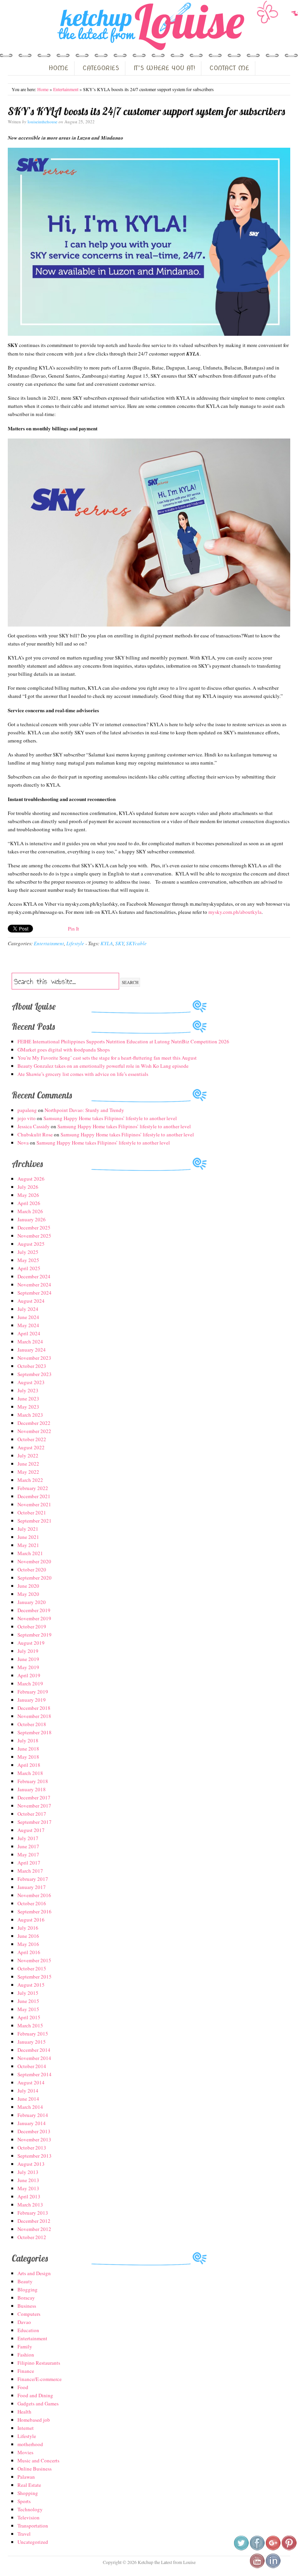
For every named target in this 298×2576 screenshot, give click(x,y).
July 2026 (28, 1187)
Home (43, 89)
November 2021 (34, 1504)
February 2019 (33, 1692)
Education (28, 2330)
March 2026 (30, 1211)
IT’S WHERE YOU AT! (164, 68)
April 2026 (29, 1203)
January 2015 (32, 2042)
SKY (120, 943)
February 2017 (33, 1879)
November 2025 (34, 1236)
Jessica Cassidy (34, 1126)
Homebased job (34, 2420)
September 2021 (35, 1521)
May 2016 (28, 1944)
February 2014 (33, 2115)
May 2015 (28, 2009)
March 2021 (30, 1553)
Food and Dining (35, 2395)
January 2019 (32, 1700)
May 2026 (28, 1195)
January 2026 (32, 1219)
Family (25, 2346)
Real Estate (29, 2485)
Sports (24, 2501)
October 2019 (32, 1626)
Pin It (74, 929)
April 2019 (29, 1675)
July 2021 (28, 1529)
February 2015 (33, 2034)
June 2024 (28, 1317)
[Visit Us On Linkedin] (273, 2567)
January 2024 (32, 1350)
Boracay (26, 2298)
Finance (26, 2371)
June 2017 (28, 1846)
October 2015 (32, 1968)
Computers (29, 2314)
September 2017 (35, 1822)
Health (24, 2412)
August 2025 (31, 1244)
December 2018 (34, 1708)
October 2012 (32, 2237)
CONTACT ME (229, 68)
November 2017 (34, 1806)
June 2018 (28, 1749)
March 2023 (30, 1415)
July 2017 (28, 1838)
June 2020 (28, 1586)
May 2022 (28, 1472)
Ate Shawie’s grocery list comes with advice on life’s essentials (83, 1074)
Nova (23, 1143)
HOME (58, 68)
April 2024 (29, 1333)
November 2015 (34, 1960)
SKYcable (136, 943)
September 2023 (35, 1374)
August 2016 (31, 1920)
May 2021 (28, 1545)
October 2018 (32, 1724)
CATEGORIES (101, 68)
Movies (25, 2452)
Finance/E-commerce (40, 2379)
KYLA (107, 943)
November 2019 (34, 1618)
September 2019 (35, 1635)
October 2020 (32, 1569)
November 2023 (34, 1358)
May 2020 (28, 1594)
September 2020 (35, 1578)
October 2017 (32, 1814)
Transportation (33, 2526)
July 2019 (28, 1651)
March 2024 (30, 1342)
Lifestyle (75, 943)
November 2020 (34, 1561)
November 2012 (34, 2229)
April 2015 (29, 2017)
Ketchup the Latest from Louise (149, 27)
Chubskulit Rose (35, 1134)
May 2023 (28, 1407)
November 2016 (34, 1895)
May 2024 (28, 1325)
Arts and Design (34, 2273)
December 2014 (34, 2050)
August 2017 (31, 1830)
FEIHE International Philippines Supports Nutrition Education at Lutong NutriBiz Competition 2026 (123, 1041)
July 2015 (28, 1993)
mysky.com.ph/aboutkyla (235, 912)
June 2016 (28, 1936)
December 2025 (34, 1228)
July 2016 (28, 1928)
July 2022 (28, 1455)
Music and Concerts (38, 2460)
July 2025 (28, 1252)
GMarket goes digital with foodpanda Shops (64, 1050)
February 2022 (33, 1488)
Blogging (28, 2289)
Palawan (26, 2477)
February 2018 (33, 1781)
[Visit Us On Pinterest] (289, 2549)
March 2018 (30, 1773)
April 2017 (29, 1863)
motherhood (30, 2444)
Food (23, 2387)
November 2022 (34, 1431)
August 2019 (31, 1643)
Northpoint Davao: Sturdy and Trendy (84, 1110)
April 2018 (29, 1765)
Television (29, 2517)
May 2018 (28, 1757)
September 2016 (35, 1911)
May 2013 (28, 2188)
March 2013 (30, 2205)
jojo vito (27, 1118)
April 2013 (29, 2196)
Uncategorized (33, 2542)
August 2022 (31, 1447)
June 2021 (28, 1537)
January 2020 (32, 1602)
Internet (26, 2428)
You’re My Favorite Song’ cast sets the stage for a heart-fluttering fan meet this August (107, 1058)
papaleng (27, 1110)
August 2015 (31, 1985)
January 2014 (32, 2123)
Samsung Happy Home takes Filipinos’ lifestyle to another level (110, 1118)
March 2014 (30, 2107)
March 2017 (30, 1871)
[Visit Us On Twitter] (241, 2549)
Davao (24, 2322)
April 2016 (29, 1952)
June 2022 (28, 1464)
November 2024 (34, 1285)
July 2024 (28, 1309)
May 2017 (28, 1854)
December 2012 (34, 2221)
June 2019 (28, 1659)
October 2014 (32, 2066)
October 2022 (32, 1439)
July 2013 (28, 2172)
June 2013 (28, 2180)
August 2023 (31, 1382)
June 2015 (28, 2001)
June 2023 (28, 1398)
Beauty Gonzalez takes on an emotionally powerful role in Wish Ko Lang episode (103, 1066)
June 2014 (28, 2099)
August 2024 (31, 1301)
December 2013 (34, 2131)
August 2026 (31, 1179)
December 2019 (34, 1610)
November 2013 (34, 2139)
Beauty (25, 2281)
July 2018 (28, 1740)
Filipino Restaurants (39, 2363)
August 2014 (31, 2082)
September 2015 (35, 1977)
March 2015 (30, 2025)
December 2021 (34, 1496)
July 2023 (28, 1390)
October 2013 (32, 2148)
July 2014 (28, 2091)
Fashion (26, 2355)
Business (27, 2306)
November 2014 (34, 2058)
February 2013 (33, 2213)
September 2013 (35, 2156)
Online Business (35, 2469)
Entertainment (66, 89)
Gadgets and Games (38, 2403)
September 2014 (35, 2074)
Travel (24, 2534)
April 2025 (29, 1268)
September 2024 (35, 1293)
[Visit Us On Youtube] (257, 2567)
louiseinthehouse (42, 122)
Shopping (28, 2493)
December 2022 (34, 1423)
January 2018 (32, 1789)
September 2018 (35, 1732)
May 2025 (28, 1260)
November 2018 (34, 1716)
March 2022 (30, 1480)
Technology (30, 2509)
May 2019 (28, 1667)
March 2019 (30, 1683)
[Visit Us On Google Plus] (273, 2549)
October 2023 (32, 1366)
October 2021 (32, 1512)
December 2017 (34, 1797)
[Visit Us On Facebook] (257, 2549)
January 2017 (32, 1887)
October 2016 (32, 1903)
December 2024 (34, 1276)
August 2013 (31, 2164)
